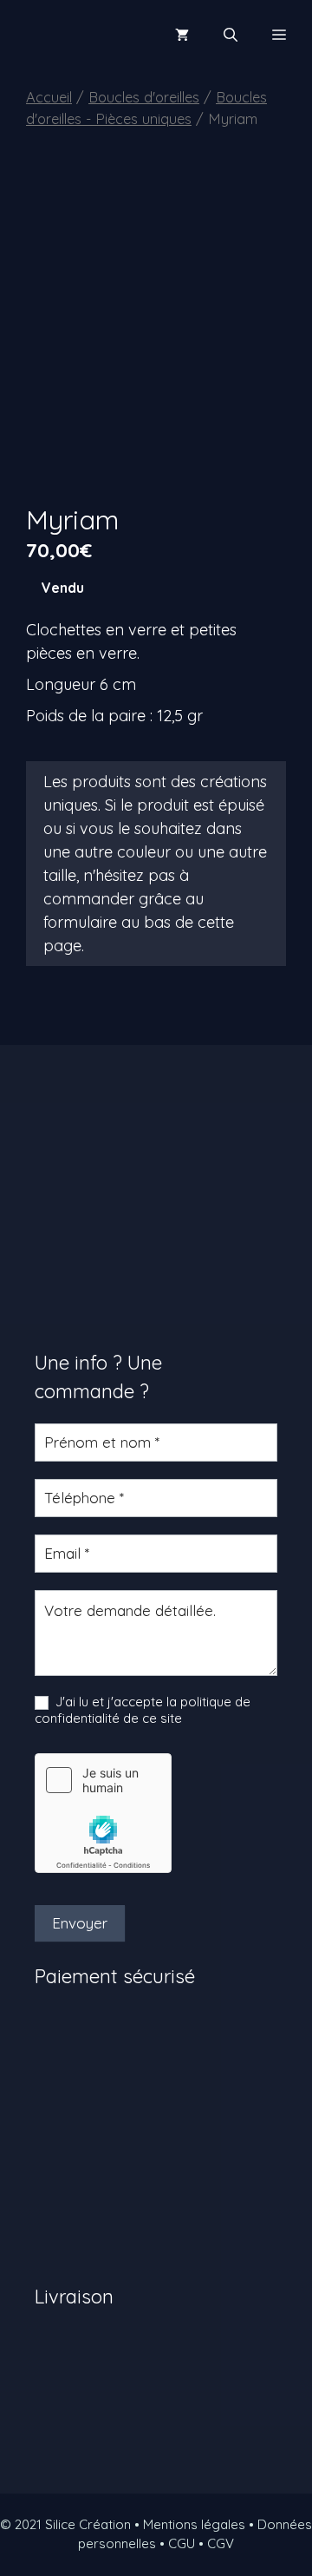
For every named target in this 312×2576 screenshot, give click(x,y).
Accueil (49, 97)
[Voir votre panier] (182, 35)
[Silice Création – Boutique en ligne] (73, 35)
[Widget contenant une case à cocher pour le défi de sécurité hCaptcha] (103, 1813)
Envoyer (80, 1923)
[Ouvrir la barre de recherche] (231, 35)
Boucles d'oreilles (144, 97)
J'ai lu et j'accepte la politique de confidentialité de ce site (143, 1710)
